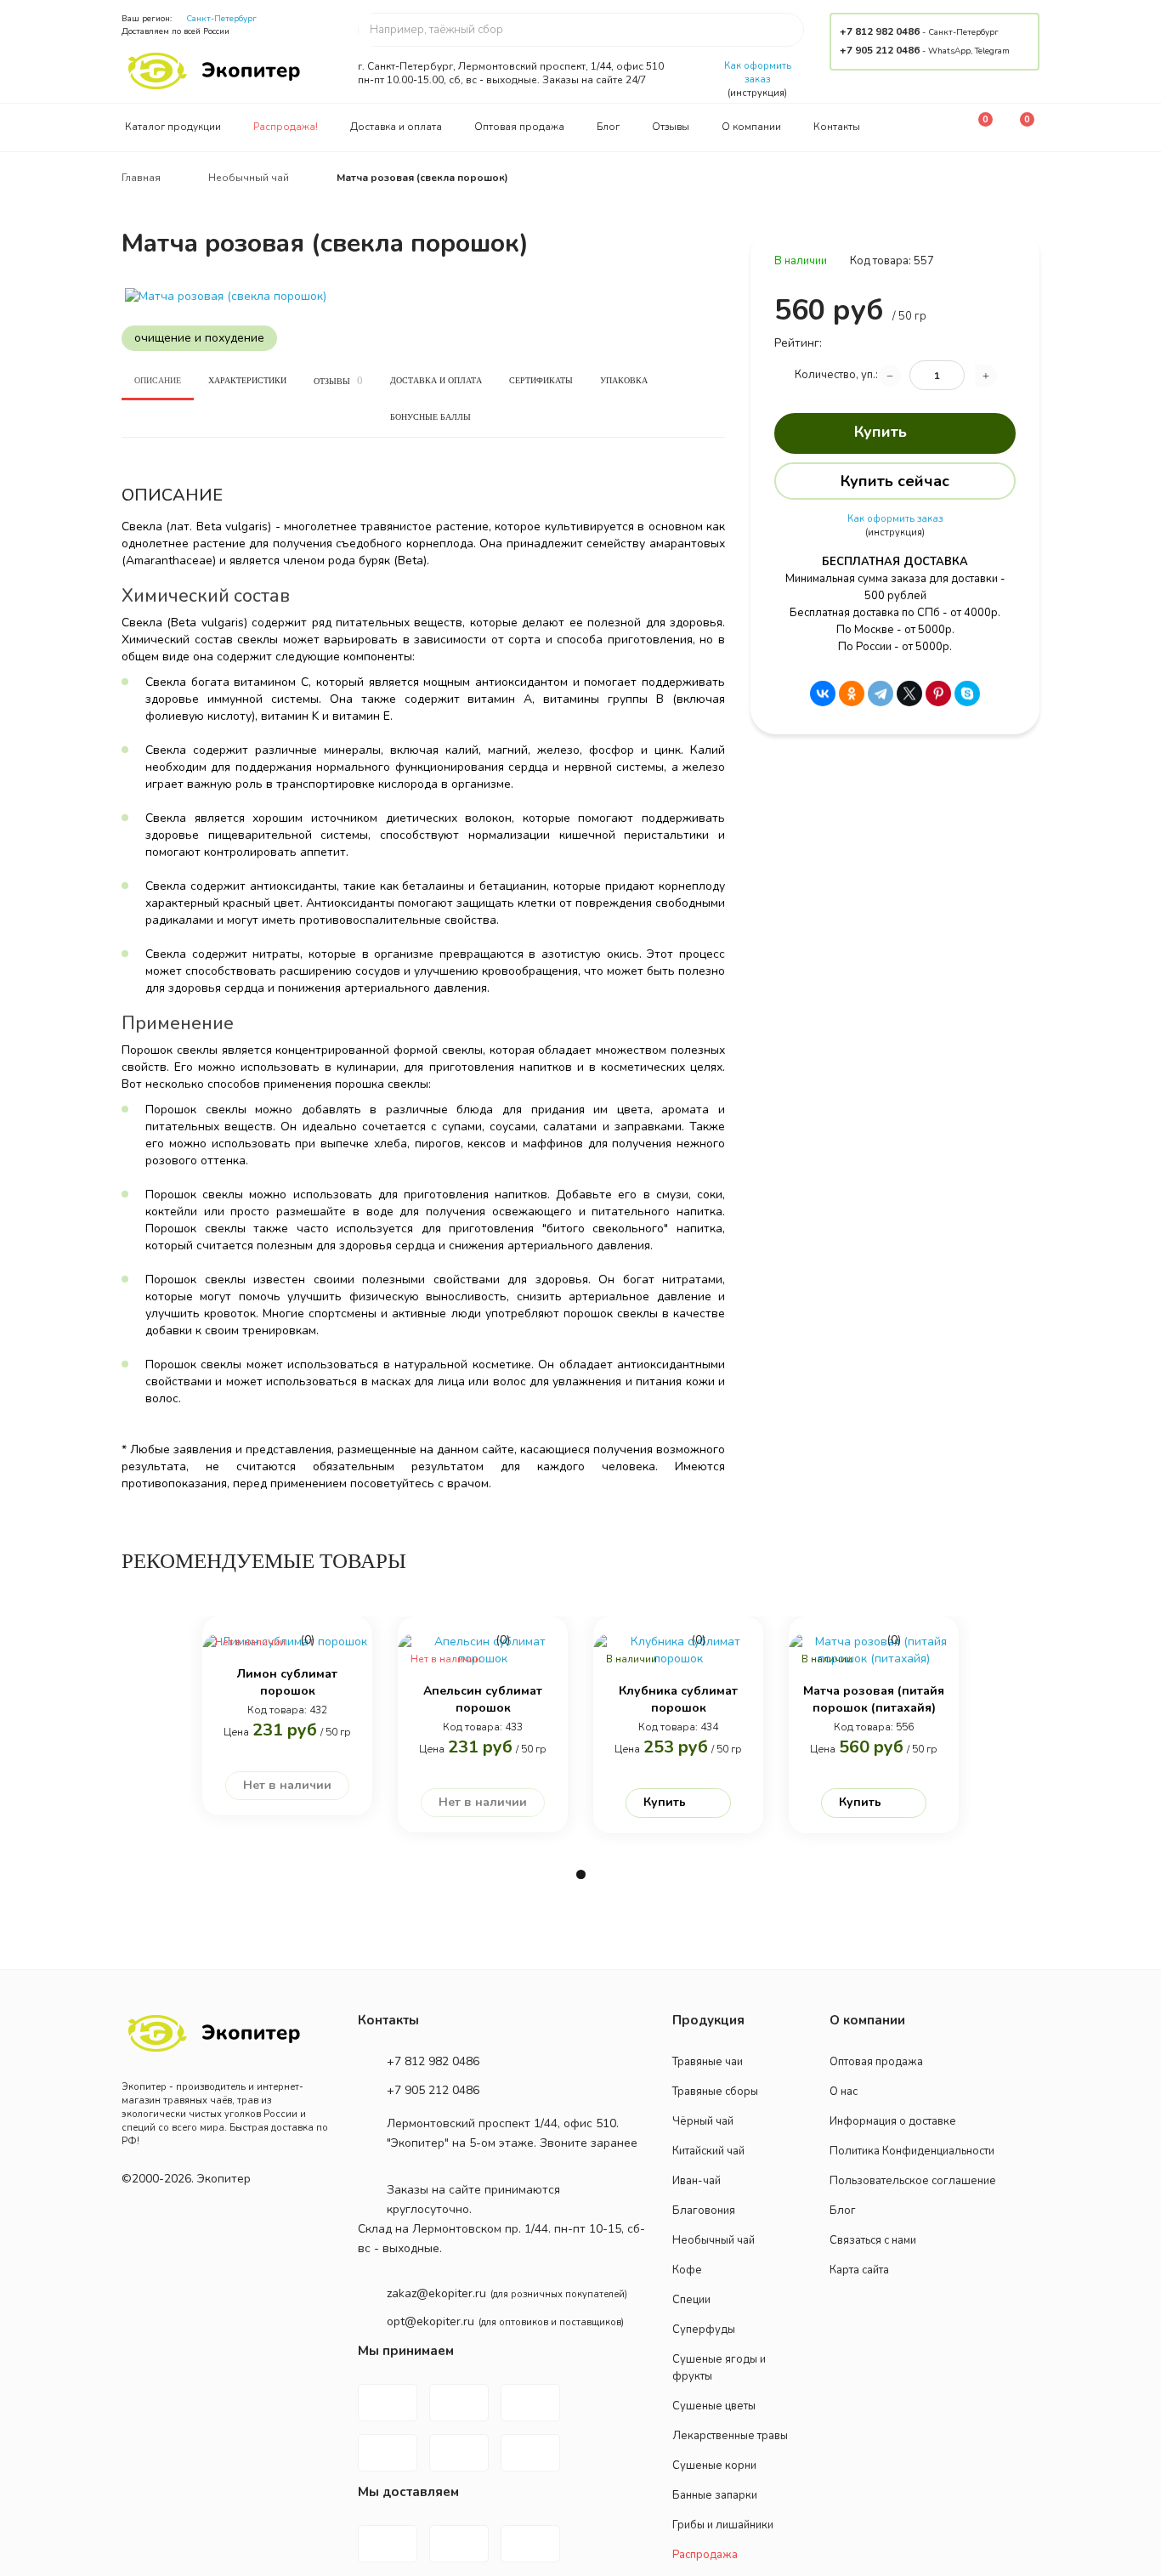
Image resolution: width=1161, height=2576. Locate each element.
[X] (909, 694)
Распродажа (705, 2555)
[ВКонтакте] (823, 694)
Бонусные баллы (430, 417)
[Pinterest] (938, 694)
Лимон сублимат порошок (287, 1682)
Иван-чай (697, 2181)
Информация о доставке (893, 2121)
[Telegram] (881, 694)
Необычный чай (714, 2240)
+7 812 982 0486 (880, 31)
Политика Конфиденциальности (912, 2151)
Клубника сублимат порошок (678, 1699)
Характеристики (247, 380)
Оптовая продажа (519, 127)
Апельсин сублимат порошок (483, 1699)
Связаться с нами (873, 2240)
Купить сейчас (895, 481)
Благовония (704, 2211)
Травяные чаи (708, 2062)
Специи (691, 2300)
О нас (844, 2092)
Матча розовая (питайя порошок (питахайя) (874, 1699)
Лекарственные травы (730, 2436)
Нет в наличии (287, 1785)
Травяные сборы (715, 2092)
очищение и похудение (199, 338)
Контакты (837, 127)
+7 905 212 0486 (880, 50)
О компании (751, 127)
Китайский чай (708, 2151)
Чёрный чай (703, 2121)
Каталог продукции (173, 127)
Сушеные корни (714, 2466)
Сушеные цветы (714, 2406)
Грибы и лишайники (723, 2525)
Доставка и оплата (396, 127)
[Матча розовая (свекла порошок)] (423, 297)
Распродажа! (286, 127)
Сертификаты (541, 380)
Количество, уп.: (836, 375)
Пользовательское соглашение (913, 2181)
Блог (608, 127)
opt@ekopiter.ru (430, 2321)
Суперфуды (704, 2330)
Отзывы (671, 127)
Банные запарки (715, 2495)
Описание (158, 380)
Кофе (687, 2270)
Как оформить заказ (758, 73)
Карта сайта (859, 2270)
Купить (881, 432)
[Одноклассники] (852, 694)
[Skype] (967, 694)
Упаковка (624, 380)
